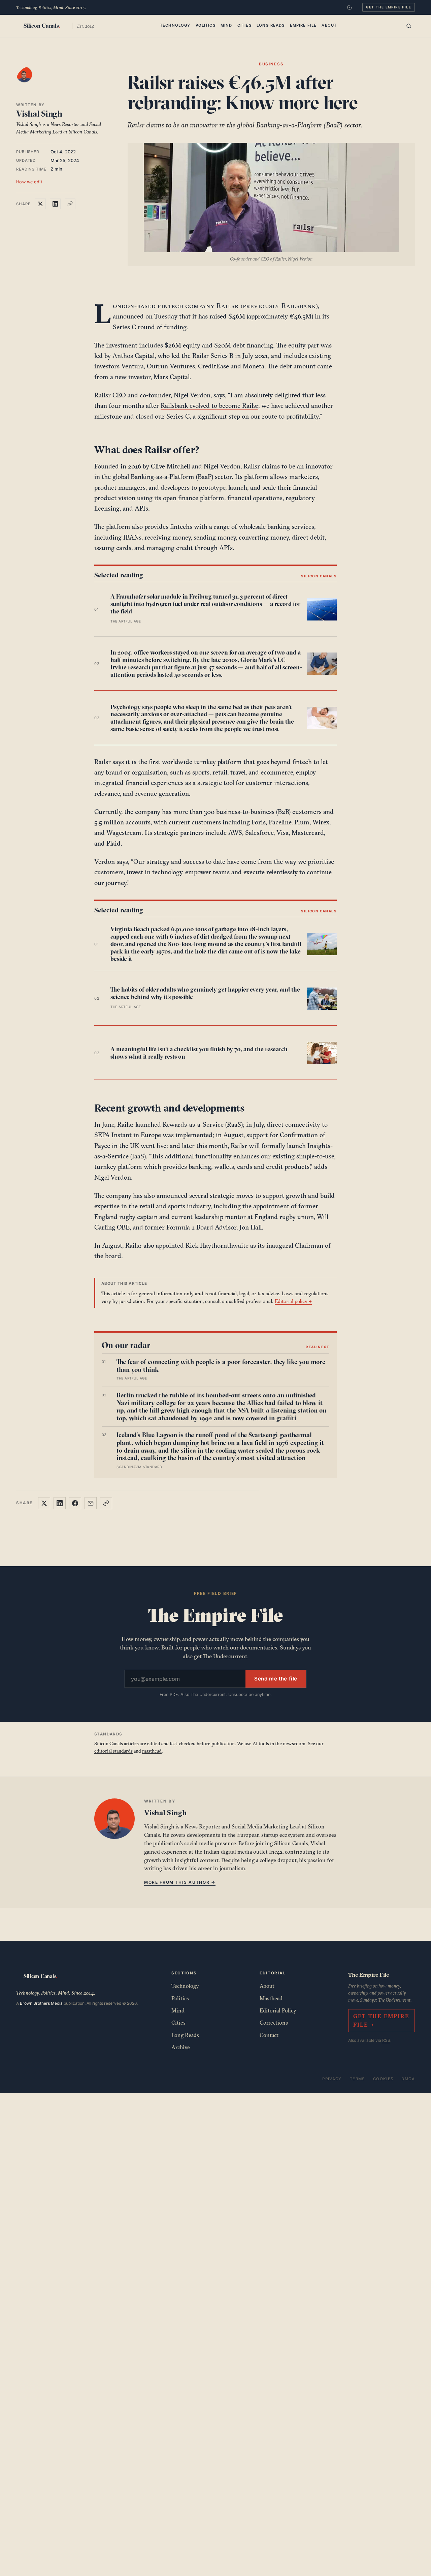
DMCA (408, 2079)
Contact (269, 2035)
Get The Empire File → (381, 2020)
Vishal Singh (39, 114)
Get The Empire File (389, 7)
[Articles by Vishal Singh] (31, 81)
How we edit (29, 182)
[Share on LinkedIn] (55, 204)
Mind (226, 25)
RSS (386, 2040)
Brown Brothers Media (41, 2003)
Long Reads (271, 25)
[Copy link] (70, 204)
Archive (181, 2047)
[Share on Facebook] (75, 1503)
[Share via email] (91, 1503)
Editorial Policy (278, 2010)
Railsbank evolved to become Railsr (209, 405)
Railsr (228, 306)
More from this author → (180, 1882)
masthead (152, 1751)
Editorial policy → (293, 1301)
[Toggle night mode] (350, 7)
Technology (175, 25)
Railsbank (299, 306)
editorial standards (113, 1751)
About (329, 25)
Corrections (274, 2023)
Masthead (271, 1998)
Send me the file (276, 1679)
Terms (357, 2079)
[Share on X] (40, 204)
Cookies (383, 2079)
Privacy (332, 2079)
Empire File (303, 25)
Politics (206, 25)
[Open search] (409, 26)
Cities (244, 25)
